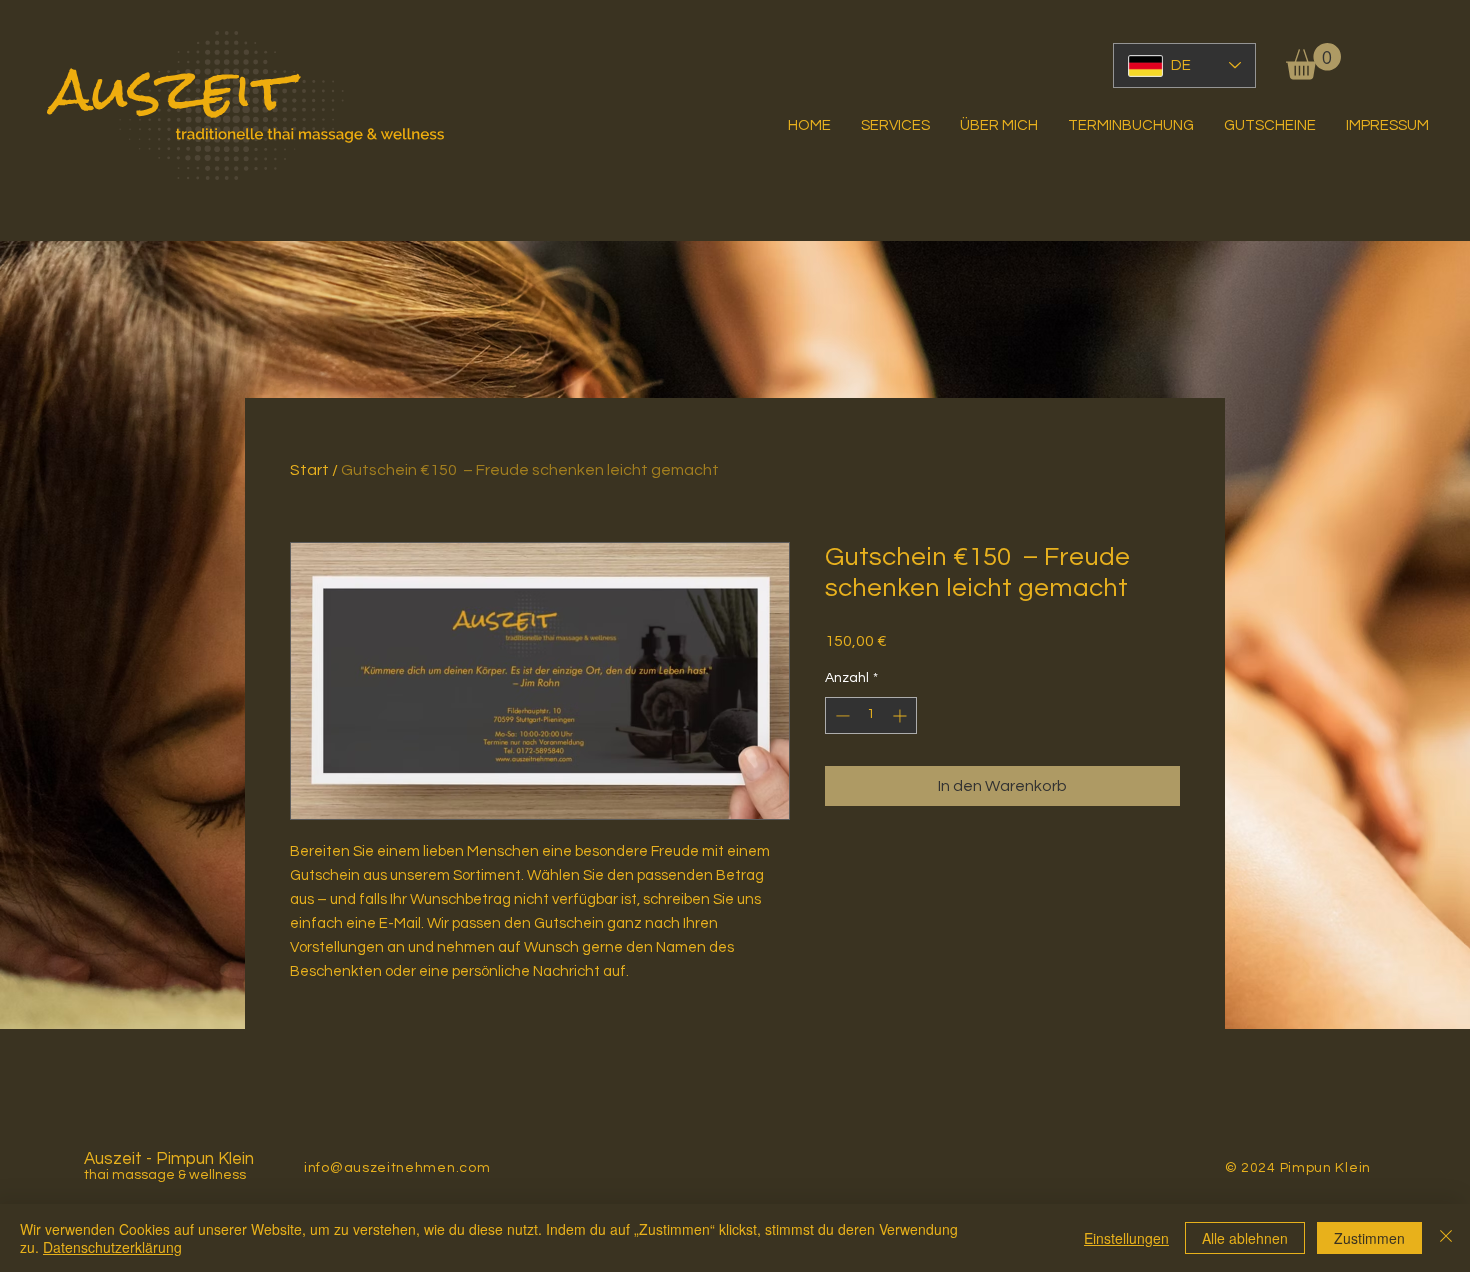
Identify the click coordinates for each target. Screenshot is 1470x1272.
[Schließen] (1446, 1238)
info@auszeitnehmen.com (397, 1168)
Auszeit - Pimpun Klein (169, 1159)
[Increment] (901, 715)
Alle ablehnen (1245, 1238)
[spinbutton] (871, 715)
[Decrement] (840, 715)
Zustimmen (1369, 1238)
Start (309, 470)
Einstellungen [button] (1126, 1238)
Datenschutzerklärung (112, 1247)
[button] (1313, 61)
